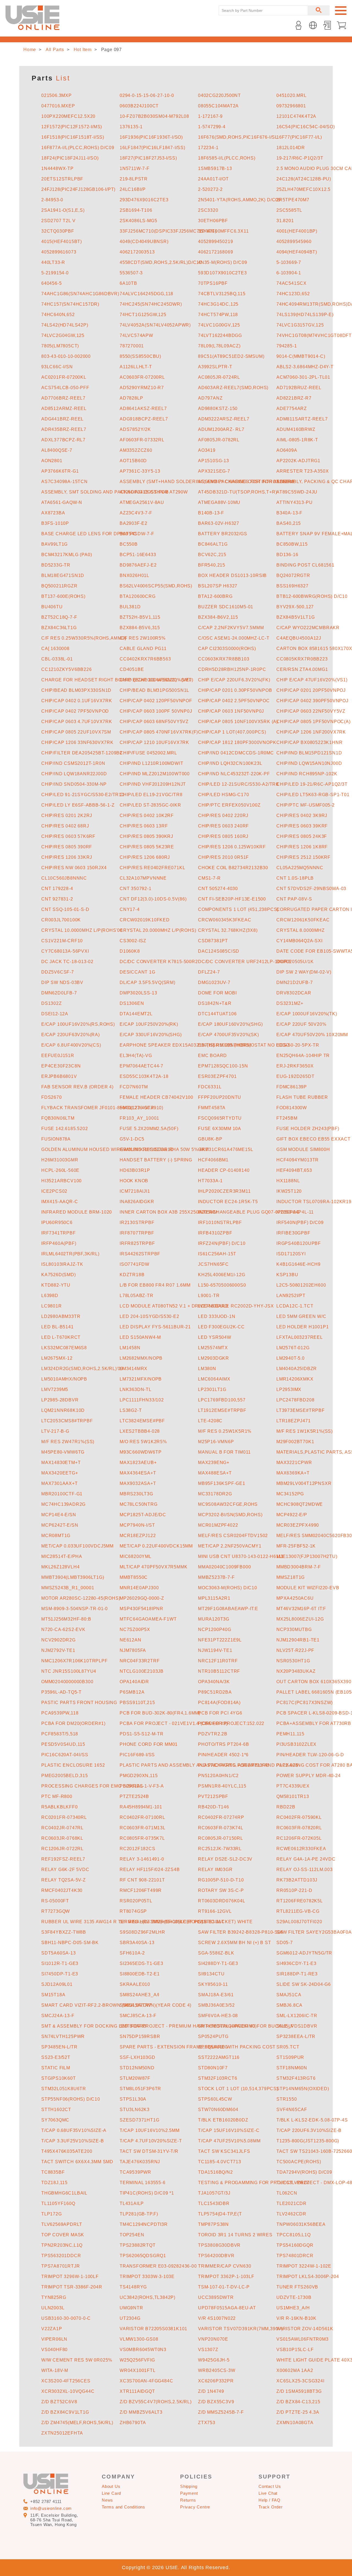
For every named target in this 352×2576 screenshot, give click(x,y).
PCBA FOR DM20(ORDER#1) (73, 1723)
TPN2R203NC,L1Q (62, 2245)
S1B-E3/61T (211, 1922)
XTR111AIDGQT (137, 2391)
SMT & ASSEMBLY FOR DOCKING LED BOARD (94, 2026)
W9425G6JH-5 (214, 2360)
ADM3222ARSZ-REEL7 (224, 419)
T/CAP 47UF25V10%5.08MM (229, 2141)
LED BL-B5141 (57, 1327)
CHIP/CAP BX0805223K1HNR (309, 742)
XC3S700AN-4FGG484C (146, 2381)
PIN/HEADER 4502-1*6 (223, 1755)
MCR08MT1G (56, 1536)
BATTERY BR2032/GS (223, 534)
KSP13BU (287, 1275)
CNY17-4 (130, 909)
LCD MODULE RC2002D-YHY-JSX (236, 1306)
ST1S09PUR (290, 2057)
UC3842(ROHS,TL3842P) (148, 2297)
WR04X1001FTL (138, 2370)
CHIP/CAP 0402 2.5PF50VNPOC (234, 701)
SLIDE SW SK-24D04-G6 (304, 1984)
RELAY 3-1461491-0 (142, 1859)
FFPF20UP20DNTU (220, 1097)
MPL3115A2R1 (214, 1598)
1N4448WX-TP (57, 168)
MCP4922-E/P (292, 1515)
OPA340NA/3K (214, 1682)
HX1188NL (288, 1181)
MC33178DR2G (215, 1494)
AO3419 (207, 450)
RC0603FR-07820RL (299, 1828)
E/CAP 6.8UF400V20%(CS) (71, 1045)
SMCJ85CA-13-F (138, 2016)
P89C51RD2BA (215, 1692)
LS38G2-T (131, 1410)
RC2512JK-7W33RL (220, 1849)
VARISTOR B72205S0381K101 (153, 2329)
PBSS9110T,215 (137, 1703)
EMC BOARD (212, 1056)
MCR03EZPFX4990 (298, 1525)
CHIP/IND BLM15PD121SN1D (309, 753)
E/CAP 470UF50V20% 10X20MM (312, 1035)
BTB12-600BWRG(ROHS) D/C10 (312, 596)
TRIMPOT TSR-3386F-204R (72, 2287)
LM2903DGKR (214, 1358)
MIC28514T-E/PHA (62, 1556)
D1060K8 (130, 951)
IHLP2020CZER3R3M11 (224, 1191)
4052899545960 (294, 242)
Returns (188, 2500)
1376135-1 (131, 127)
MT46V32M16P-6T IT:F (301, 1609)
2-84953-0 (52, 200)
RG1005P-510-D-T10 (221, 1880)
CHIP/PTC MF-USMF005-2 (306, 805)
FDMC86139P (292, 1087)
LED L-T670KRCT (61, 1337)
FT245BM (287, 1118)
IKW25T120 (289, 1191)
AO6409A (287, 450)
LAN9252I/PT (291, 1296)
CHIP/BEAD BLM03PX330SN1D (76, 690)
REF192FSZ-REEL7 (63, 1859)
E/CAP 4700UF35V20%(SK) (229, 1035)
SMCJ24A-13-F (58, 2016)
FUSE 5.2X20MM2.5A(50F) (149, 1129)
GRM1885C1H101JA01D (147, 1149)
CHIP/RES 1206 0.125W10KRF (232, 847)
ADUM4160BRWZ (296, 429)
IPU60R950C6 (57, 1223)
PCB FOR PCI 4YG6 (220, 1713)
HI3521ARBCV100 (61, 1181)
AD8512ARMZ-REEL (64, 409)
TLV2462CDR (291, 2214)
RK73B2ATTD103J (297, 1880)
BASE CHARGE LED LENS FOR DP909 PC (89, 534)
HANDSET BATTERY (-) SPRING (156, 1160)
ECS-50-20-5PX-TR (298, 1045)
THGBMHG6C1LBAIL (64, 2193)
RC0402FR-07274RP (221, 1817)
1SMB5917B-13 (215, 168)
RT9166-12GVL (215, 1911)
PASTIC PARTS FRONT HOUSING (79, 1703)
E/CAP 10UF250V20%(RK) (149, 1024)
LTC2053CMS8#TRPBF (67, 1421)
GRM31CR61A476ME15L (226, 1149)
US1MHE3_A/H (293, 2308)
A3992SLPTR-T (215, 367)
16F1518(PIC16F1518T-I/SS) (73, 137)
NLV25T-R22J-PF (295, 1650)
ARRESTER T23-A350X (302, 471)
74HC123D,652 (293, 294)
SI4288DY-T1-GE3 (218, 1963)
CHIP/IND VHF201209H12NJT (153, 784)
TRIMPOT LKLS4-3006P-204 (308, 2277)
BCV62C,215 (212, 555)
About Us (111, 2486)
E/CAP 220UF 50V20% (301, 1024)
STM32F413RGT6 (296, 2078)
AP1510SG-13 (214, 461)
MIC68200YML (136, 1556)
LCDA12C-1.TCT (295, 1306)
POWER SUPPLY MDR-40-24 (309, 1776)
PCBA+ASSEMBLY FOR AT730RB (314, 1723)
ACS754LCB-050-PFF (65, 388)
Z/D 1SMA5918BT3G (299, 2391)
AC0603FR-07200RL (142, 377)
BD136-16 (287, 555)
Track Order (271, 2507)
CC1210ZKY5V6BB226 (67, 669)
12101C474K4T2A (296, 116)
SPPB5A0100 (213, 2047)
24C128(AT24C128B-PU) (304, 179)
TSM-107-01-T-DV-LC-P (224, 2287)
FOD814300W (292, 1108)
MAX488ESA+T (215, 1473)
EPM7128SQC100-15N (223, 1066)
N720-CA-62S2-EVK (63, 1629)
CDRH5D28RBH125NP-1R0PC (232, 669)
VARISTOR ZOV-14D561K (305, 2329)
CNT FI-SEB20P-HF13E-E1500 (232, 899)
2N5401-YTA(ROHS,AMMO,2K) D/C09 (239, 200)
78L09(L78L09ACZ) (219, 346)
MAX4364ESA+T (138, 1473)
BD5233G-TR (56, 565)
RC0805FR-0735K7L (142, 1838)
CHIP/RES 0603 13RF (144, 826)
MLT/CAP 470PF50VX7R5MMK (153, 1567)
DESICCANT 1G (137, 972)
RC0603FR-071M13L (143, 1828)
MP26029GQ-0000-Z (142, 1598)
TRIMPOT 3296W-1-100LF (70, 2277)
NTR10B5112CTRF (219, 1671)
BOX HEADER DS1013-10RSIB (232, 575)
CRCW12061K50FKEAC (303, 920)
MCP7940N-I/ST (137, 1525)
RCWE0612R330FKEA (301, 1849)
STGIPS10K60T (59, 2078)
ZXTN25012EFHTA (62, 2433)
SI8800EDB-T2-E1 (140, 1974)
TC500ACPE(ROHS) (299, 2162)
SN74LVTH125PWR (63, 2036)
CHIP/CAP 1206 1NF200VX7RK (311, 732)
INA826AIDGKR (137, 1202)
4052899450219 (215, 242)
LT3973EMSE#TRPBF (301, 1410)
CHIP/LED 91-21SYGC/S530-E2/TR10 (83, 795)
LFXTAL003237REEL (300, 1337)
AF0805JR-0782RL (219, 440)
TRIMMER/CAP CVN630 (225, 2266)
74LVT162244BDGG (220, 335)
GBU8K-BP (210, 1139)
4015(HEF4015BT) (62, 242)
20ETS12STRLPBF (62, 179)
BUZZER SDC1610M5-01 (226, 607)
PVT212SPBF (213, 1796)
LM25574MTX (213, 1348)
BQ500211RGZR (59, 586)
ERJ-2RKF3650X (295, 1066)
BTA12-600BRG (215, 596)
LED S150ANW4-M (140, 1337)
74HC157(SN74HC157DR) (70, 304)
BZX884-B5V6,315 (140, 628)
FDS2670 (52, 1097)
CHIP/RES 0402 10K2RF (147, 816)
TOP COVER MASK (63, 2235)
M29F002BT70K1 (295, 1442)
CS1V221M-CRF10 (62, 941)
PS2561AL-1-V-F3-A (142, 1786)
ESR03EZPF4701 (217, 1076)
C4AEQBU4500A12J (299, 638)
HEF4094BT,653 (294, 1170)
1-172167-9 (210, 116)
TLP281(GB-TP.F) (139, 2214)
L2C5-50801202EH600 (301, 1285)
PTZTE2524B (134, 1796)
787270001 (132, 346)
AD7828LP (131, 398)
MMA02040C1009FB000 (224, 1567)
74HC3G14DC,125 (218, 304)
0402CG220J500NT (219, 95)
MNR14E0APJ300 (139, 1588)
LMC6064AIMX (214, 1379)
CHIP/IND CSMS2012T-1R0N (73, 763)
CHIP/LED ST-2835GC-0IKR (150, 805)
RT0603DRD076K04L (222, 1901)
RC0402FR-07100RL (142, 1817)
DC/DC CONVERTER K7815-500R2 (159, 962)
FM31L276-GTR (137, 1108)
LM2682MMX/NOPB (141, 1358)
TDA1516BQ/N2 (215, 2172)
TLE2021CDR (291, 2203)
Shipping (189, 2486)
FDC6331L (210, 1087)
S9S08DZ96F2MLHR (142, 1932)
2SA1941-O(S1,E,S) (63, 210)
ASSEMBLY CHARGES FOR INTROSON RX (246, 482)
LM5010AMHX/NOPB (64, 1379)
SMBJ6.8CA (289, 2005)
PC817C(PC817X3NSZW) (305, 1703)
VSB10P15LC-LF (295, 2350)
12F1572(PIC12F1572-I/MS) (72, 127)
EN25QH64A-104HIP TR (303, 1056)
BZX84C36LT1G (59, 628)
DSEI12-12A (55, 1014)
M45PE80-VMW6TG (63, 1452)
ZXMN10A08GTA (295, 2423)
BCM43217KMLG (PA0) (67, 555)
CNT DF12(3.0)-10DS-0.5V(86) (153, 899)
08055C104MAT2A (218, 106)
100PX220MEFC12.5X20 (68, 116)
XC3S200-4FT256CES (66, 2381)
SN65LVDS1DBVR (297, 2026)
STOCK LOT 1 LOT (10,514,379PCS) (238, 2089)
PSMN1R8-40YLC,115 (222, 1786)
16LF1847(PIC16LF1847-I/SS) (152, 148)
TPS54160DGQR (295, 2245)
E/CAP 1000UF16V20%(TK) (307, 1014)
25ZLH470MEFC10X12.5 (303, 189)
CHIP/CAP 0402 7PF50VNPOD (75, 711)
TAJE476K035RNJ (140, 2162)
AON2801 (52, 461)
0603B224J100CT (139, 106)
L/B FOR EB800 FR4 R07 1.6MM (155, 1285)
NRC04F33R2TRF (140, 1661)
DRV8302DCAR (294, 993)
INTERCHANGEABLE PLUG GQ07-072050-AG (249, 1212)
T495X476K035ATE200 (67, 2151)
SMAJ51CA (289, 1995)
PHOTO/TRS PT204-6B (223, 1744)
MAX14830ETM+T (61, 1463)
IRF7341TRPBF (59, 1233)
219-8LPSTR (134, 179)
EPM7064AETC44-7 (141, 1066)
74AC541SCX (291, 283)
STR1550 (287, 2099)
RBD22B (286, 1807)
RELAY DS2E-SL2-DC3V (225, 1859)
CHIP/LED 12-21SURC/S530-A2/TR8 (238, 784)
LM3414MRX (134, 1369)
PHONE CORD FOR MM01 (149, 1744)
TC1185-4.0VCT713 (220, 2162)
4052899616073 (59, 252)
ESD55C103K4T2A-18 (144, 1076)
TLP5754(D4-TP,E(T (220, 2214)
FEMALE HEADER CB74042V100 (156, 1097)
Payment (189, 2493)
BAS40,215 (289, 523)
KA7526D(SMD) (59, 1275)
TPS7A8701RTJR (61, 2266)
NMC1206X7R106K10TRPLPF (75, 1661)
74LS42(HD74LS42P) (65, 325)
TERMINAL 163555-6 (143, 2183)
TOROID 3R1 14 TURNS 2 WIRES (235, 2235)
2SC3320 (208, 210)
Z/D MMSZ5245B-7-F (221, 2412)
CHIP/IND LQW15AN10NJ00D (309, 763)
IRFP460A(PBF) (59, 1243)
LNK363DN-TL (136, 1389)
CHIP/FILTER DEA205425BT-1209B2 (82, 753)
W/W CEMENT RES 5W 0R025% (77, 2360)
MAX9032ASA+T (138, 1483)
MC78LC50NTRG (139, 1504)
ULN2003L (53, 2308)
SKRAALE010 (135, 1984)
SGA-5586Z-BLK (216, 1953)
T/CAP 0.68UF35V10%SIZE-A (74, 2130)
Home (30, 50)
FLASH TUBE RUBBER (302, 1097)
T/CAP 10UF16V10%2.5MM (150, 2130)
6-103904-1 (289, 273)
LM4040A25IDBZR (297, 1369)
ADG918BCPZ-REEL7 (144, 419)
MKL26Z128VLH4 (60, 1567)
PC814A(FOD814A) (219, 1703)
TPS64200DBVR (216, 2256)
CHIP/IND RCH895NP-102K (307, 774)
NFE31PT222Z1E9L (220, 1640)
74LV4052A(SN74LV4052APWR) (155, 325)
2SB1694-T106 (136, 210)
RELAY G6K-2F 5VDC (65, 1870)
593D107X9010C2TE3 (222, 273)
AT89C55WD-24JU (297, 492)
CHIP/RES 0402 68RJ (65, 826)
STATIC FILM (56, 2068)
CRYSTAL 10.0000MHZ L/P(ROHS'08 (82, 930)
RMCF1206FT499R (141, 1890)
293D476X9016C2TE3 (144, 200)
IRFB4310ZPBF (215, 1233)
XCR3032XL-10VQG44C (68, 2391)
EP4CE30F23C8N (61, 1066)
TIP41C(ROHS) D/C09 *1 (147, 2193)
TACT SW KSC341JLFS (224, 2151)
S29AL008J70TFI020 (299, 1922)
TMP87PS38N (213, 2224)
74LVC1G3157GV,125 (300, 325)
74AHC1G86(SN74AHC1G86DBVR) (80, 294)
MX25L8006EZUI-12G (300, 1619)
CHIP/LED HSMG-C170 (223, 795)
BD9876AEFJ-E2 (138, 565)
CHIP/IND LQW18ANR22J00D (74, 774)
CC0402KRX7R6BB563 (145, 659)
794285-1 (287, 346)
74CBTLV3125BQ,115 (222, 294)
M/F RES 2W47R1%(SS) (68, 1442)
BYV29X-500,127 (295, 607)
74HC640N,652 (58, 315)
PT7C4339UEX (293, 1786)
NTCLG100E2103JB (142, 1671)
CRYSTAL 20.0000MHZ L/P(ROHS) (158, 930)
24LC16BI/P (133, 189)
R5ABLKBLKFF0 (60, 1807)
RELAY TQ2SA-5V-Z (64, 1880)
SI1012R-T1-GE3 (60, 1963)
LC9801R (52, 1306)
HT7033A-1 (210, 1181)
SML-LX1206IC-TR (297, 2016)
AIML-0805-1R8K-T (297, 440)
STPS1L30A (133, 2099)
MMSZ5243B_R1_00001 (68, 1588)
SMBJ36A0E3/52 (216, 2005)
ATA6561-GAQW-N (62, 502)
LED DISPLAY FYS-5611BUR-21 (155, 1327)
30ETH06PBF (213, 221)
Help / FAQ (269, 2500)
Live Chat (268, 2493)
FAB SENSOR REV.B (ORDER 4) (77, 1087)
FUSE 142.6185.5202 (64, 1129)
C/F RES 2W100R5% (143, 638)
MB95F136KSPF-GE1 (222, 1483)
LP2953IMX (289, 1389)
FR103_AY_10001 (139, 1118)
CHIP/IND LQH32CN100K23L (230, 763)
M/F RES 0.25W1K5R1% (225, 1431)
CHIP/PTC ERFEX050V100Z (229, 805)
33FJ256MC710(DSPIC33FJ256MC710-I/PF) (168, 231)
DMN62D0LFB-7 (59, 993)
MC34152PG (290, 1494)
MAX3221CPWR (294, 1463)
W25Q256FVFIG (137, 2360)
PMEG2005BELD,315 (65, 1776)
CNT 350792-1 (136, 889)
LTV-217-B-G (55, 1431)
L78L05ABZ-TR (137, 1296)
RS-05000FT (55, 1901)
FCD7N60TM (134, 1087)
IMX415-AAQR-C (60, 1202)
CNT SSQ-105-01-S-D (65, 909)
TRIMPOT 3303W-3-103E (147, 2277)
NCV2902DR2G (58, 1640)
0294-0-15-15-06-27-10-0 (147, 95)
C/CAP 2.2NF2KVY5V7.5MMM (231, 628)
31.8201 (285, 221)
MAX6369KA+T (293, 1473)
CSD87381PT (213, 941)
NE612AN (130, 1640)
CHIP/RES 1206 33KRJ (67, 857)
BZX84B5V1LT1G (295, 617)
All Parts (55, 50)
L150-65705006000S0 (222, 1285)
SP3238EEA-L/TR (296, 2036)
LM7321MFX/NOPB (141, 1379)
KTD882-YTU (56, 1285)
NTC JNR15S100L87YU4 (69, 1671)
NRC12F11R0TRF (218, 1661)
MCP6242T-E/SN (60, 1525)
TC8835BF (53, 2172)
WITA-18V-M (55, 2370)
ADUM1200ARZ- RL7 (221, 429)
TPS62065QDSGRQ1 (143, 2256)
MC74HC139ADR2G (63, 1504)
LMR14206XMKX (295, 1379)
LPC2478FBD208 (295, 1400)
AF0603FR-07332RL (142, 440)
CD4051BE (132, 669)
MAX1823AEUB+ (138, 1463)
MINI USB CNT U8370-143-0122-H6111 (241, 1556)
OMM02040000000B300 (67, 1682)
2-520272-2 (210, 189)
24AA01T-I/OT (213, 179)
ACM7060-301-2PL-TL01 (303, 377)
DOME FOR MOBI (217, 993)
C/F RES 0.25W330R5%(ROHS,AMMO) (84, 638)
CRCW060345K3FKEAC (225, 920)
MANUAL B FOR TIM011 (224, 1452)
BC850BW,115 (292, 544)
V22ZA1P (52, 2329)
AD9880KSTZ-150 (218, 409)
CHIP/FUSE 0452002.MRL (148, 753)
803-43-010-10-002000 (66, 356)
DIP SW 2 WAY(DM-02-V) (304, 972)
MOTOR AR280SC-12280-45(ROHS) (81, 1598)
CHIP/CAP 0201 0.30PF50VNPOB (235, 690)
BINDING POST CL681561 (305, 565)
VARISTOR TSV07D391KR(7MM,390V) (240, 2329)
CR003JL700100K (61, 920)
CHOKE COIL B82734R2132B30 (233, 868)
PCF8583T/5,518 (60, 1734)
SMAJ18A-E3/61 (216, 1995)
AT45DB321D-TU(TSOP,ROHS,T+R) (237, 492)
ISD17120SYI (291, 1254)
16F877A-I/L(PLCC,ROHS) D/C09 (78, 148)
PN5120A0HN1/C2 (218, 1776)
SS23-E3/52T (56, 2057)
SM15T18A (53, 1995)
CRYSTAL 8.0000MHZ (301, 930)
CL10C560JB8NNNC (64, 878)
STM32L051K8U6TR (64, 2089)
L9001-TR (209, 1296)
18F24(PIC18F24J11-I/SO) (70, 158)
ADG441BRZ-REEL (62, 419)
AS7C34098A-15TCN (64, 482)
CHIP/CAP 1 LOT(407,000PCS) (232, 732)
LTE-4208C (210, 1421)
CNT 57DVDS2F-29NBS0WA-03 (311, 889)
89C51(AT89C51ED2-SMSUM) (231, 356)
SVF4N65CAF (292, 2110)
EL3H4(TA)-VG (136, 1056)
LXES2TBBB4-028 (140, 1431)
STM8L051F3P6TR (140, 2089)
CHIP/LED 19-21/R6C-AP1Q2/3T (312, 784)
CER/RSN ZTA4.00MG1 (302, 669)
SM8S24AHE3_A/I (139, 1995)
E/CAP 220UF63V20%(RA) (71, 1035)
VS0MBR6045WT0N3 (143, 2350)
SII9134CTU (211, 1974)
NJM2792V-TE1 (58, 1650)
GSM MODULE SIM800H (303, 1149)
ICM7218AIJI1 (135, 1191)
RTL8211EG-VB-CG (298, 1911)
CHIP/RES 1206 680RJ (145, 857)
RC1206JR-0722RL (62, 1849)
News (107, 2500)
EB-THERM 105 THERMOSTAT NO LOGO (244, 1045)
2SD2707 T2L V (58, 221)
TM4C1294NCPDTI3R (144, 2224)
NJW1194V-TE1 (215, 1650)
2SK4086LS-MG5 (138, 221)
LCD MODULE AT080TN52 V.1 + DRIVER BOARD (174, 1306)
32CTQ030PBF (58, 231)
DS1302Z (52, 1003)
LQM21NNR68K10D (63, 1410)
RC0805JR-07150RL (221, 1838)
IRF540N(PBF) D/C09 (300, 1223)
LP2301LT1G (212, 1389)
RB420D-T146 (214, 1807)
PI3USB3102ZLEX (296, 1744)
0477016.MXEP (58, 106)
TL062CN (287, 2193)
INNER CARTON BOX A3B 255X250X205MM (169, 1212)
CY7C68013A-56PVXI (65, 951)
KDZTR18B (132, 1275)
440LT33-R (53, 262)
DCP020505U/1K (295, 962)
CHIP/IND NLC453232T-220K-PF (234, 774)
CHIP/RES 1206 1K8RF (302, 847)
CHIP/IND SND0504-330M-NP (74, 784)
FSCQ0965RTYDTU (220, 1118)
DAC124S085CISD (219, 951)
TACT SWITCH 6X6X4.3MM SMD (77, 2162)
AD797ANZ (210, 398)
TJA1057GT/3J (214, 2193)
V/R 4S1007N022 (217, 2318)
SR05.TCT (288, 2047)
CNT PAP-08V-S (294, 899)
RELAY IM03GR (215, 1870)
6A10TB (128, 283)
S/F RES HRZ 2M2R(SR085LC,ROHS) (161, 1922)
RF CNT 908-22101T (142, 1880)
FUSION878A (56, 1139)
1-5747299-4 (212, 127)
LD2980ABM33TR (61, 1316)
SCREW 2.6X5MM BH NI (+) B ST (234, 1943)
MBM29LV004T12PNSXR (304, 1483)
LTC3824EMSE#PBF (142, 1421)
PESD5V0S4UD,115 (63, 1744)
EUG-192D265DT (295, 1076)
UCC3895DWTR (216, 2297)
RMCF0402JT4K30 (62, 1890)
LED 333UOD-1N (217, 1316)
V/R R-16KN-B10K (296, 2318)
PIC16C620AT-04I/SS (65, 1755)
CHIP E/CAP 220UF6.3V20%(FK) (234, 680)
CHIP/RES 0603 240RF (223, 826)
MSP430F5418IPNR (141, 1609)
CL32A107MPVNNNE (143, 878)
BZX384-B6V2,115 (218, 617)
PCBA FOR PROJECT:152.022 (231, 1723)
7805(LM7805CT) (60, 346)
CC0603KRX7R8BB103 (224, 659)
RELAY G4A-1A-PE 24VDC (306, 1859)
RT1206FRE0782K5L (300, 1901)
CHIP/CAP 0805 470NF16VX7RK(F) (159, 732)
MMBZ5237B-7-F (216, 1577)
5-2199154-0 (55, 273)
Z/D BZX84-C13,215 (298, 2402)
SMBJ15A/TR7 (136, 2005)
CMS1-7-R (209, 878)
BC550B (129, 544)
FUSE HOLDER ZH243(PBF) (308, 1129)
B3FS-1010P (55, 523)
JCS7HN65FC (213, 1264)
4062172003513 (137, 252)
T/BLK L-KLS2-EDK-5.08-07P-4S (312, 2120)
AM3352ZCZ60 (136, 450)
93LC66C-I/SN (57, 367)
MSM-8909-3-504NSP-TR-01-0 (75, 1609)
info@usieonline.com (51, 2508)
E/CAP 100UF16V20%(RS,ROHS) (78, 1024)
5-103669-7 (289, 262)
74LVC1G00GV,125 (219, 325)
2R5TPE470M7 (293, 200)
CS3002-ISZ (133, 941)
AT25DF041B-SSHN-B (144, 492)
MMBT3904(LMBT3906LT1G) (73, 1577)
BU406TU (52, 607)
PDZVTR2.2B (213, 1734)
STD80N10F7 (213, 2068)
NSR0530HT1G (293, 1661)
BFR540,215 (212, 565)
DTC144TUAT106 (217, 1014)
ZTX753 (207, 2423)
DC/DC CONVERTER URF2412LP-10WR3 (244, 962)
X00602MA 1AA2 (295, 2370)
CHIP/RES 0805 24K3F (302, 836)
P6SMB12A (132, 1692)
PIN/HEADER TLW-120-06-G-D (310, 1755)
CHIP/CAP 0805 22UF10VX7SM (76, 732)
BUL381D (130, 607)
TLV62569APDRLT (62, 2224)
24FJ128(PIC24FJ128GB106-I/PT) (78, 189)
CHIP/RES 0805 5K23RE (147, 847)
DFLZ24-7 (209, 972)
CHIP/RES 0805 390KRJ (146, 836)
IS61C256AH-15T (217, 1254)
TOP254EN (132, 2235)
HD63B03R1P (135, 1170)
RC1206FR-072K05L (299, 1838)
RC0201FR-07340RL (64, 1817)
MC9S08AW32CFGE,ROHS (228, 1504)
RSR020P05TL (136, 1901)
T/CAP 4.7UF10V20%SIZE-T (151, 2141)
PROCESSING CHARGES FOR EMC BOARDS (92, 1786)
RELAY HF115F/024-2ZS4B (150, 1870)
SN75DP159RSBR (140, 2036)
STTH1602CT (56, 2110)
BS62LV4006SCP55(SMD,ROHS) (156, 586)
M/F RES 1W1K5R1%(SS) (305, 1431)
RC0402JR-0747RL (62, 1828)
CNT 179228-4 (57, 889)
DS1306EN (132, 1003)
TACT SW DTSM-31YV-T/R (149, 2151)
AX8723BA (53, 513)
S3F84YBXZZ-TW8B (64, 1932)
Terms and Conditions (123, 2507)
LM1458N (130, 1348)
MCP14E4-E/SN (59, 1515)
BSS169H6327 (292, 586)
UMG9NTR (131, 2308)
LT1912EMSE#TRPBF (222, 1410)
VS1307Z (208, 2350)
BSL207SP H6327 (218, 586)
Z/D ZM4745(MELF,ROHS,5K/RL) (77, 2423)
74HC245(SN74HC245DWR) (151, 304)
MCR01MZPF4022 (218, 1525)
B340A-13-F (289, 513)
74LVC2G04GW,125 (63, 335)
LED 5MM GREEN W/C (301, 1316)
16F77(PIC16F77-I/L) (299, 137)
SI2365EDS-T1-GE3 (141, 1963)
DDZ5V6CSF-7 (58, 972)
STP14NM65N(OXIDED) (303, 2089)
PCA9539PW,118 (60, 1713)
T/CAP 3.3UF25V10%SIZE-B (72, 2141)
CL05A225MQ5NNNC (300, 868)
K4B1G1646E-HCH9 (299, 1264)
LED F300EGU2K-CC (221, 1327)
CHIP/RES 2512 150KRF (303, 857)
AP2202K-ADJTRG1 (298, 461)
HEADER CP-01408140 (224, 1170)
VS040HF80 (54, 2350)
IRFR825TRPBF (137, 1243)
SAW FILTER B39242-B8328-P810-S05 (241, 1932)
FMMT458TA (212, 1108)
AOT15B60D (133, 461)
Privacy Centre (195, 2507)
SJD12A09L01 (57, 1984)
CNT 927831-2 (57, 899)
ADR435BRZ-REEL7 (64, 429)
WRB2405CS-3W (217, 2370)
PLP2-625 (287, 1765)
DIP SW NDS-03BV (62, 982)
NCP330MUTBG (294, 1629)
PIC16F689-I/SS (137, 1755)
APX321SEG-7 (214, 471)
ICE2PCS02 (54, 1191)
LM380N (207, 1369)
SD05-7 (285, 1943)
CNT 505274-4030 (218, 889)
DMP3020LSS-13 (138, 993)
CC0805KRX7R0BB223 (302, 659)
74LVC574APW (136, 335)
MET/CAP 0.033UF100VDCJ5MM (77, 1546)
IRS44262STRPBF (140, 1254)
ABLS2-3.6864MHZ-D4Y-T (305, 367)
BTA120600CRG (138, 596)
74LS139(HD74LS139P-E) (305, 315)
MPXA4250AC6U (295, 1598)
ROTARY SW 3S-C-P (221, 1890)
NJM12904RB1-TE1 (298, 1640)
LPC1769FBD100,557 (222, 1400)
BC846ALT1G (213, 544)
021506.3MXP (57, 95)
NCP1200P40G (215, 1629)
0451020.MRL (291, 95)
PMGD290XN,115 (139, 1776)
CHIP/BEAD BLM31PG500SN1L (154, 690)
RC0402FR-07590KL (299, 1817)
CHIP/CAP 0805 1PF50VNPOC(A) (313, 722)
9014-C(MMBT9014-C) (301, 356)
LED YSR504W (215, 1337)
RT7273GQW (56, 1911)
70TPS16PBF (213, 283)
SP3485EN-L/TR (59, 2047)
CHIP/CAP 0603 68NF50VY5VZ (154, 722)
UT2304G (130, 2318)
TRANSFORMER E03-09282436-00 (158, 2266)
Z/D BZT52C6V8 (59, 2402)
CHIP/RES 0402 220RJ (223, 816)
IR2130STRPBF (137, 1223)
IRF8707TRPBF (137, 1233)
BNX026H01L (134, 575)
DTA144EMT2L (136, 1014)
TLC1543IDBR (214, 2203)
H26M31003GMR (60, 1160)
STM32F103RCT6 (218, 2078)
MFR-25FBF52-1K (296, 1546)
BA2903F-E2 (134, 523)
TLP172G (52, 2214)
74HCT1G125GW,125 (143, 315)
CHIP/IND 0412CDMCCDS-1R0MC (236, 753)
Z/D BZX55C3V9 (216, 2402)
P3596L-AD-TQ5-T (61, 1692)
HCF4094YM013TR (298, 1160)
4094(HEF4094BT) (297, 252)
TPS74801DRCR (295, 2256)
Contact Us (270, 2486)
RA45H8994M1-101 (141, 1807)
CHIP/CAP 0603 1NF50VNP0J (231, 711)
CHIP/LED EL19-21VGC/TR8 (151, 795)
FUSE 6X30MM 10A (220, 1129)
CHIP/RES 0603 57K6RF (68, 836)
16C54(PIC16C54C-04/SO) (306, 127)
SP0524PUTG (213, 2036)
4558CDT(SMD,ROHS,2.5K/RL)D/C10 (161, 262)
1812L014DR (291, 148)
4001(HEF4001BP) (297, 231)
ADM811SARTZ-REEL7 (302, 419)
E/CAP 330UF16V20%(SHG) (151, 1035)
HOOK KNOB (134, 1181)
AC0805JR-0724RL (219, 377)
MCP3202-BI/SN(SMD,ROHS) (230, 1515)
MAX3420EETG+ (60, 1473)
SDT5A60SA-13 (59, 1953)
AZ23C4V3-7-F (136, 513)
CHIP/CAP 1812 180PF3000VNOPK (237, 742)
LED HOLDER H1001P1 (302, 1327)
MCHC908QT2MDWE (300, 1504)
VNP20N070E (213, 2339)
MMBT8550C (134, 1577)
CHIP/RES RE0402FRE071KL (152, 868)
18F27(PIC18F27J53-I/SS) (148, 158)
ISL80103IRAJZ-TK (62, 1264)
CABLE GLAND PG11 (143, 649)
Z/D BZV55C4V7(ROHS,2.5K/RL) (156, 2402)
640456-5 (51, 283)
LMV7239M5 (55, 1389)
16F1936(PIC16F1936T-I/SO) (151, 137)
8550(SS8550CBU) (140, 356)
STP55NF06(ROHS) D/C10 (71, 2099)
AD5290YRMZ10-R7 (142, 388)
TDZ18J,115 (54, 2183)
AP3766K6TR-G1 (60, 471)
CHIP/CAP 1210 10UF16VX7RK (154, 742)
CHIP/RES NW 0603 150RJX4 (74, 868)
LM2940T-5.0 (291, 1358)
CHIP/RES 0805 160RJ (223, 836)
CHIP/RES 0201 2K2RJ (67, 816)
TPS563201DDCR (61, 2256)
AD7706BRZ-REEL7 (63, 398)
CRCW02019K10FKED (145, 920)
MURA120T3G (214, 1619)
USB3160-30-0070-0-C (66, 2318)
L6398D (50, 1296)
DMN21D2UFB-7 (295, 982)
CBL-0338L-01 (57, 659)
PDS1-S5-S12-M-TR (142, 1734)
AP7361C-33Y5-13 (140, 471)
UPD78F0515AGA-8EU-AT (227, 2308)
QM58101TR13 (293, 1796)
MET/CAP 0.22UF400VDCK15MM (156, 1546)
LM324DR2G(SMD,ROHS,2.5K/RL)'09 (82, 1369)
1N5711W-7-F (135, 168)
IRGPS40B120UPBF (299, 1243)
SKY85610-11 (213, 1984)
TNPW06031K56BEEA (301, 2224)
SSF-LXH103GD (137, 2057)
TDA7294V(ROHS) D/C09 (304, 2172)
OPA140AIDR (134, 1682)
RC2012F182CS (137, 1849)
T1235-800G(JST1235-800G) (308, 2141)
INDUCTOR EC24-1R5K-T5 (228, 1202)
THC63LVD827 (293, 2183)
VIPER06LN (54, 2339)
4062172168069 (215, 252)
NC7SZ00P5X (135, 1629)
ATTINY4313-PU (294, 502)
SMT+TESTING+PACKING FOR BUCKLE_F (246, 2026)
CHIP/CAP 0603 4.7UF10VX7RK (77, 722)
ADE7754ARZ (292, 409)
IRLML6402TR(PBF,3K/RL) (70, 1254)
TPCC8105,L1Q (294, 2235)
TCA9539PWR (135, 2172)
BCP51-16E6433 (138, 555)
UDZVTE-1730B (294, 2297)
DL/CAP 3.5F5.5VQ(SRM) (148, 982)
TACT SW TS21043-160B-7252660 (314, 2151)
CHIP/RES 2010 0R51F (223, 857)
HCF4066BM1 (213, 1160)
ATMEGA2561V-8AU (142, 502)
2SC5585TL (289, 210)
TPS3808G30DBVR (219, 2245)
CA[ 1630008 (55, 649)
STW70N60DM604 (218, 2110)
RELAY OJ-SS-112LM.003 (305, 1870)
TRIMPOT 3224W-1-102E (304, 2266)
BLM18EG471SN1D (63, 575)
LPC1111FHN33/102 (142, 1400)
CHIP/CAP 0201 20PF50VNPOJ (311, 690)
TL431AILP (132, 2203)
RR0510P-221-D (294, 1890)
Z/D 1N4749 (211, 2391)
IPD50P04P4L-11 (295, 1212)
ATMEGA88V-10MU (219, 502)
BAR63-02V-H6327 (219, 523)
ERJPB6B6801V (59, 1076)
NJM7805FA (133, 1650)
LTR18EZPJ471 (294, 1421)
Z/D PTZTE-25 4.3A (298, 2412)
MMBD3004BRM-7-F (299, 1567)
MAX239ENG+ (214, 1463)
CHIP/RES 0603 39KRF (302, 826)
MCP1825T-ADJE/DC (143, 1515)
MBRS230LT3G (136, 1494)
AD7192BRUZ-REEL (299, 388)
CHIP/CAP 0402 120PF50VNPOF (156, 701)
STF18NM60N (292, 2068)
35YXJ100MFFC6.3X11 (223, 231)
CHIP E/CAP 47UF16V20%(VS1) (312, 680)
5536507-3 (131, 273)
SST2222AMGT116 (219, 2057)
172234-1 (208, 148)
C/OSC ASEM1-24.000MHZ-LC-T (234, 638)
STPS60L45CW (215, 2099)
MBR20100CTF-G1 (62, 1494)
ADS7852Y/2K (135, 429)
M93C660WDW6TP (141, 1452)
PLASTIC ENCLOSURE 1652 (73, 1765)
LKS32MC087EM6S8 (64, 1348)
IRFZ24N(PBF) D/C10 (222, 1243)
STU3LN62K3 (135, 2110)
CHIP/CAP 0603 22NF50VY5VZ (311, 711)
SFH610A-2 (132, 1953)
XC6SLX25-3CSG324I (300, 2381)
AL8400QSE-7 (57, 450)
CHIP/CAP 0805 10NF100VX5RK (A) (238, 722)
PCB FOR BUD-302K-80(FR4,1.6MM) (160, 1713)
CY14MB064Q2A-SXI (299, 941)
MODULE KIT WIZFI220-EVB (308, 1588)
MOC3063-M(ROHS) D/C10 (228, 1588)
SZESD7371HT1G (139, 2120)
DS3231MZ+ (290, 1003)
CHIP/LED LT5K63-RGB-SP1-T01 (313, 795)
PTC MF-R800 (57, 1796)
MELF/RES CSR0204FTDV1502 (233, 1536)
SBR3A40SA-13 (137, 1943)
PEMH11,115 (290, 1734)
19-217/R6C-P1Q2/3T (300, 158)
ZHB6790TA (133, 2423)
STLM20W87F (135, 2078)
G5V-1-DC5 (132, 1139)
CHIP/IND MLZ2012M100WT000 (155, 774)
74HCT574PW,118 (218, 315)
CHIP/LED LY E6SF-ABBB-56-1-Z (78, 805)
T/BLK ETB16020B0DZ (223, 2120)
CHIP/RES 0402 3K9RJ (302, 816)
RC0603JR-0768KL (62, 1838)
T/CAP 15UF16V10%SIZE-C (229, 2130)
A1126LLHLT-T (136, 367)
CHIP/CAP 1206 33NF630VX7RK (77, 742)
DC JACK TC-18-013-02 (67, 962)
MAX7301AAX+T (60, 1483)
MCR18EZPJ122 (138, 1536)
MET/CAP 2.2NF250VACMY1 (230, 1546)
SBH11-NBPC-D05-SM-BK (70, 1943)
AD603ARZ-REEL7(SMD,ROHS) (233, 388)
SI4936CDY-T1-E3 (296, 1963)
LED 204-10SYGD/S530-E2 (149, 1316)
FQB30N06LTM (58, 1118)
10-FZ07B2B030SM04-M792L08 (154, 116)
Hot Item (83, 50)
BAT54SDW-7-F (137, 534)
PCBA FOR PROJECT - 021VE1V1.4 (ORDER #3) (174, 1723)
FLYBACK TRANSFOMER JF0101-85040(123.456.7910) (102, 1108)
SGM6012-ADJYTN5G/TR (304, 1953)
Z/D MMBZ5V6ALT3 (141, 2412)
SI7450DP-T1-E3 (60, 1974)
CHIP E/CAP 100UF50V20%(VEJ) (156, 680)
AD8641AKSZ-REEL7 (143, 409)
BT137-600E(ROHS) (63, 596)
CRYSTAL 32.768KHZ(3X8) (228, 930)
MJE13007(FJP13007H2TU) (307, 1556)
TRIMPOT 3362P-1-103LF (226, 2277)
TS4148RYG (133, 2287)
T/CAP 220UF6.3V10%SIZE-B (309, 2130)
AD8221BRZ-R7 (294, 398)
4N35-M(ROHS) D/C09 (222, 262)
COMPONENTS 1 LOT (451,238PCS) (238, 909)
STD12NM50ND (137, 2068)
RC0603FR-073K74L (221, 1828)
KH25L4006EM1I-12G (222, 1275)
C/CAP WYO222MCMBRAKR (308, 628)
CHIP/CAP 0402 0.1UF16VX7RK (77, 701)
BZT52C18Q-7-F (59, 617)
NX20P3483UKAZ (296, 1671)
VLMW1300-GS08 (139, 2339)
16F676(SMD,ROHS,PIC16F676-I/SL (238, 137)
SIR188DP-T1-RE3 (297, 1974)
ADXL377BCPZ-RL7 (63, 440)
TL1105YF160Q (58, 2203)
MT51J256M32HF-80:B (66, 1619)
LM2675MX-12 (57, 1358)
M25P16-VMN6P (216, 1442)
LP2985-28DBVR (60, 1400)
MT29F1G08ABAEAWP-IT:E (228, 1609)
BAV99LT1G (54, 544)
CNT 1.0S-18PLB (295, 878)
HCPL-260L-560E (60, 1170)
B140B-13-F (211, 513)
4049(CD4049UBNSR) (144, 242)
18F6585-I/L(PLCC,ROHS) (227, 158)
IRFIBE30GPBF (293, 1233)
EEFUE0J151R (58, 1056)
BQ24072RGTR (293, 575)
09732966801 (291, 106)
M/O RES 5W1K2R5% (143, 1442)
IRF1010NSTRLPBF (220, 1223)
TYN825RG (54, 2297)
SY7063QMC (55, 2120)
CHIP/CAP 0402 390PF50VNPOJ (312, 701)
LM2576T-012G (293, 1348)
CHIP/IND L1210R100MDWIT (151, 763)
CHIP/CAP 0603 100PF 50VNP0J (156, 711)
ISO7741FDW (134, 1264)
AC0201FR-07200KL (64, 377)
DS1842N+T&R (215, 1003)
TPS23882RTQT (138, 2245)
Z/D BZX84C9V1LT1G (65, 2412)
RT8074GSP (133, 1911)
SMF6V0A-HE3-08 (218, 2016)
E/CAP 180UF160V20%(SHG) (230, 1024)
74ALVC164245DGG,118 (146, 294)
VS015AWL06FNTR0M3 (302, 2339)
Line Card (111, 2493)
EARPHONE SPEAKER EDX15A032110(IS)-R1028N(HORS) (185, 1045)
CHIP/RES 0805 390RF (67, 847)
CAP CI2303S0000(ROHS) (227, 649)
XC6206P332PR (216, 2381)
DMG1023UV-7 (214, 982)
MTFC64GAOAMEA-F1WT (148, 1619)
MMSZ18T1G (291, 1577)
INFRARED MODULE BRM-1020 (77, 1212)
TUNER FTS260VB (297, 2287)
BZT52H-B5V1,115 (140, 617)
